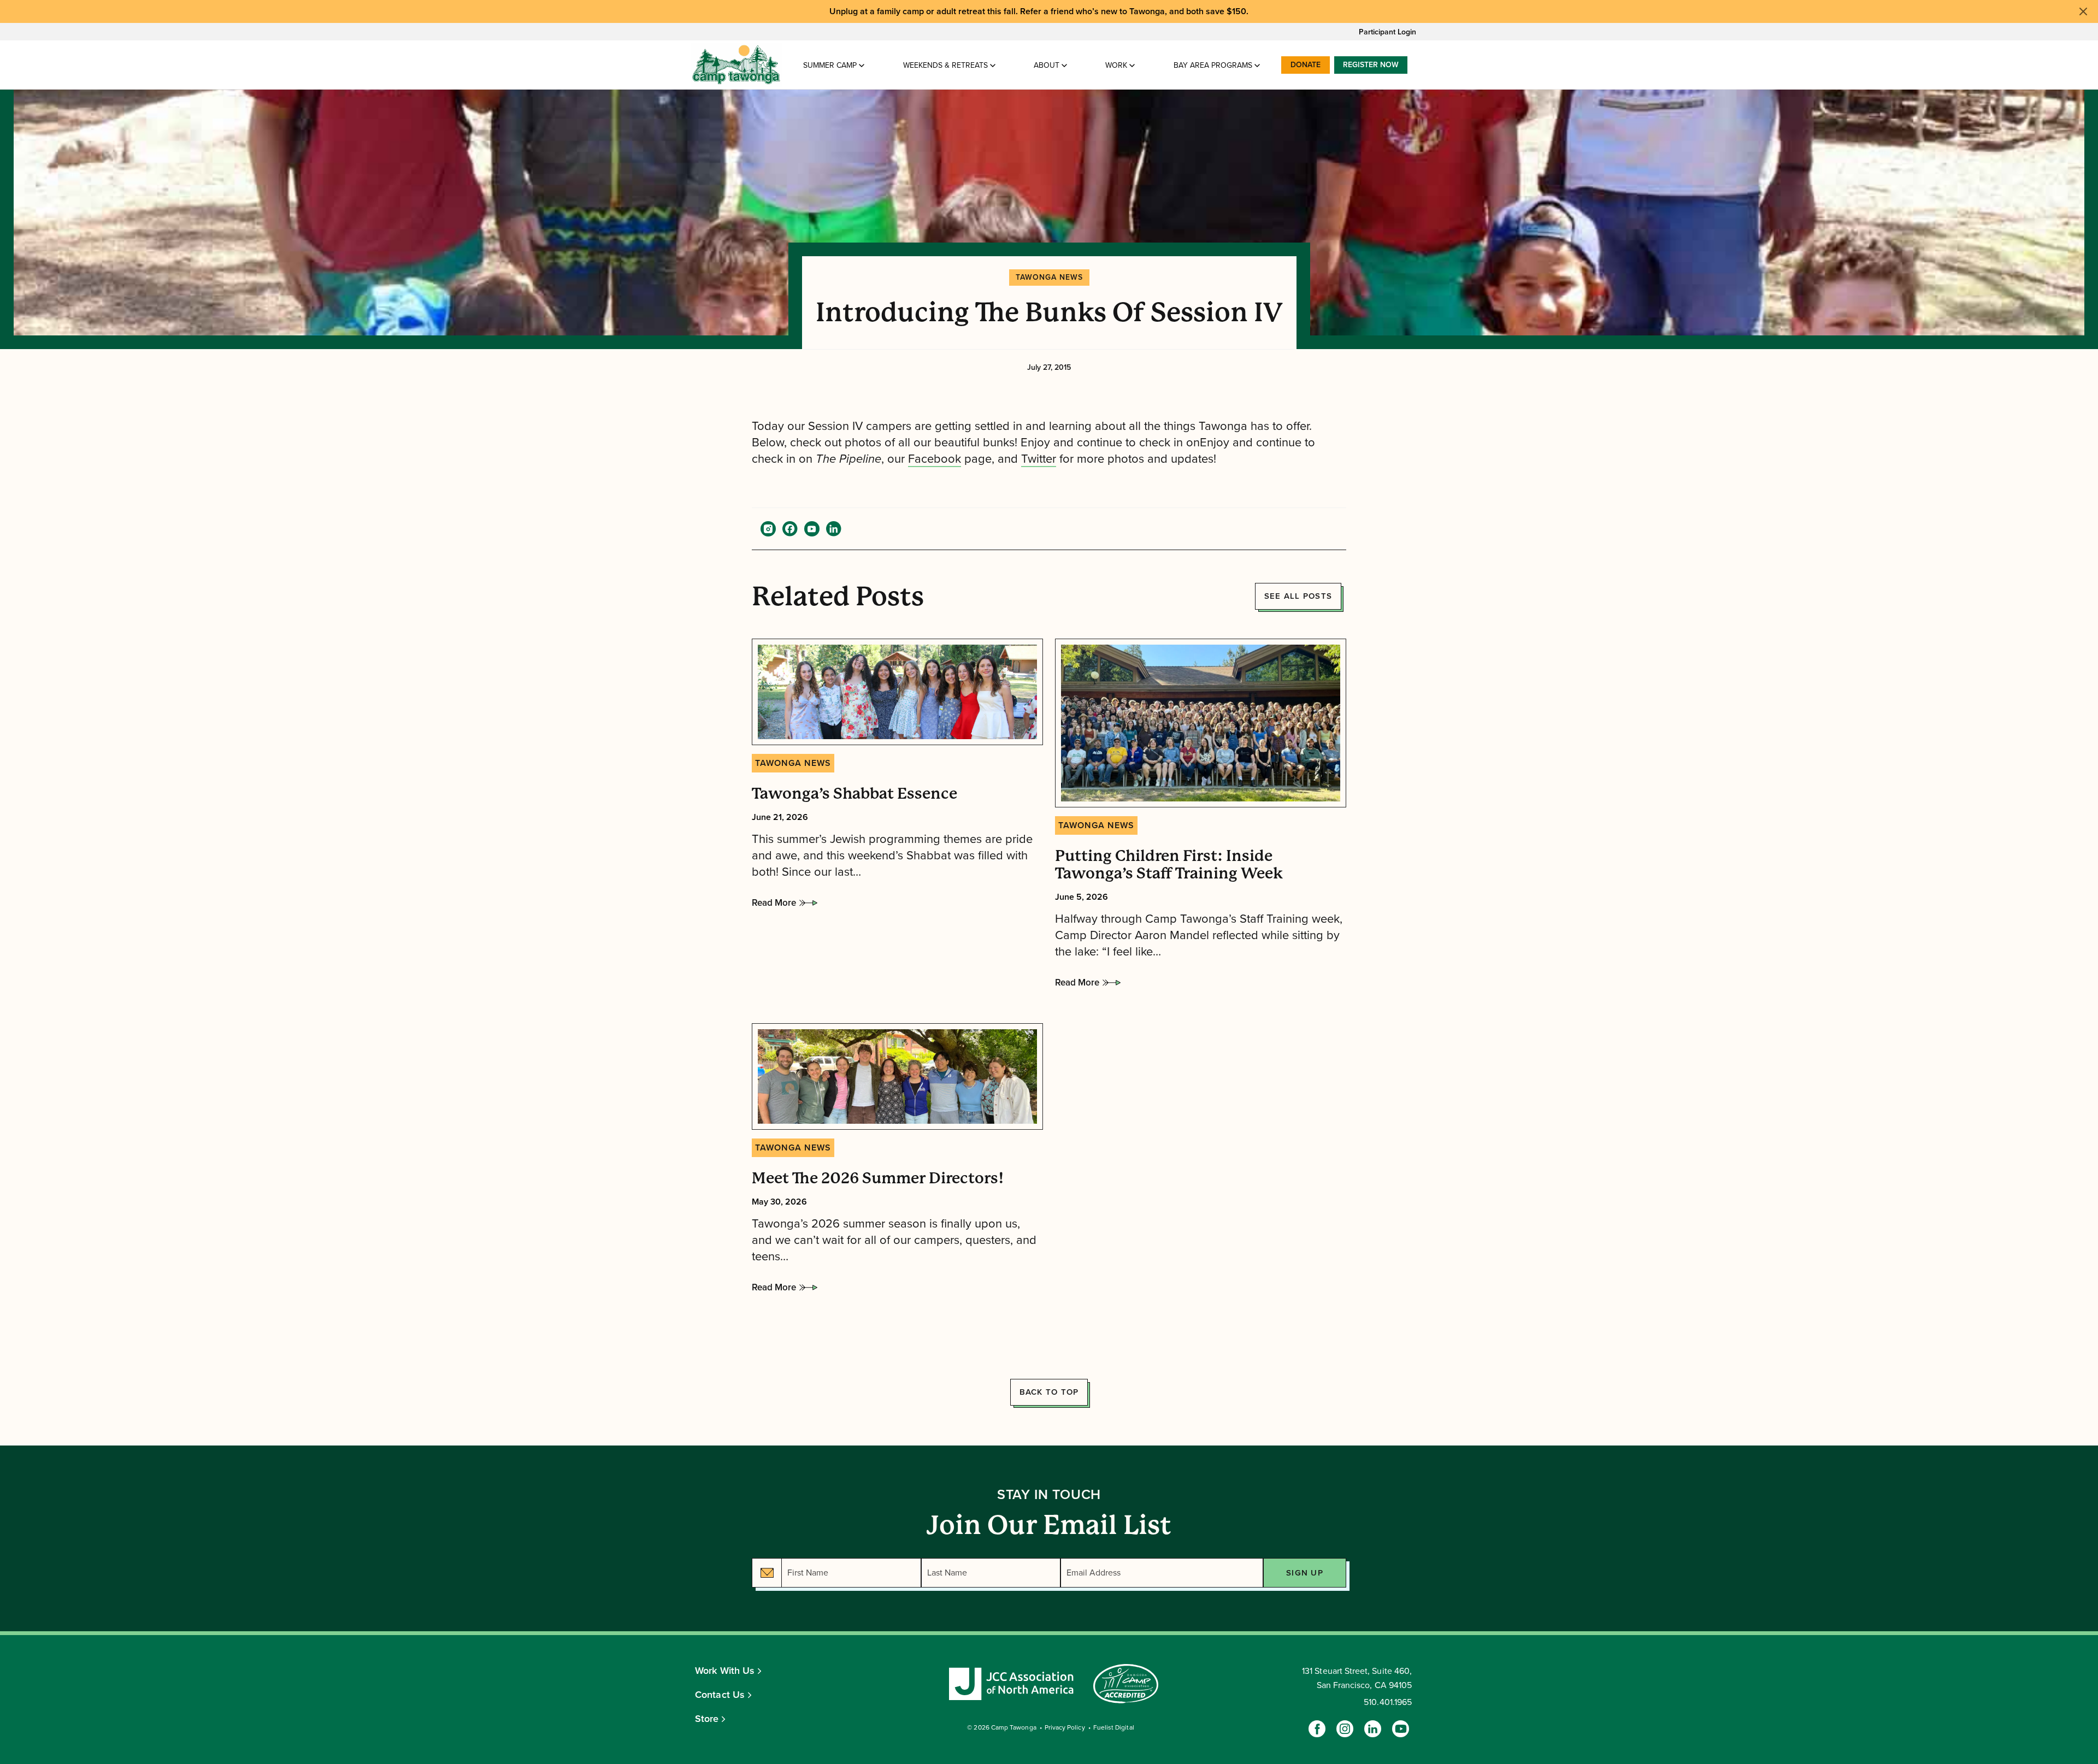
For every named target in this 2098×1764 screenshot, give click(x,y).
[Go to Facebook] (1317, 1729)
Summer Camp (830, 65)
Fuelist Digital (1114, 1727)
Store (707, 1719)
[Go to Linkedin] (1373, 1729)
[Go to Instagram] (1345, 1729)
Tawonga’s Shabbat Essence (854, 794)
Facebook (935, 459)
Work (1116, 65)
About (1047, 65)
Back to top (1049, 1392)
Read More (774, 906)
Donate (1306, 65)
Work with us (725, 1671)
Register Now (1371, 65)
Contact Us (720, 1695)
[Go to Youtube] (1401, 1729)
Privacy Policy (1065, 1727)
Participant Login (1387, 32)
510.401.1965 (1388, 1702)
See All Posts (1298, 596)
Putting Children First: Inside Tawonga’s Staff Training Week (1169, 865)
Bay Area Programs (1213, 65)
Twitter (1039, 459)
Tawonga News (1049, 277)
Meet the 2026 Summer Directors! (878, 1178)
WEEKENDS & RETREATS (945, 65)
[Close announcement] (2083, 11)
